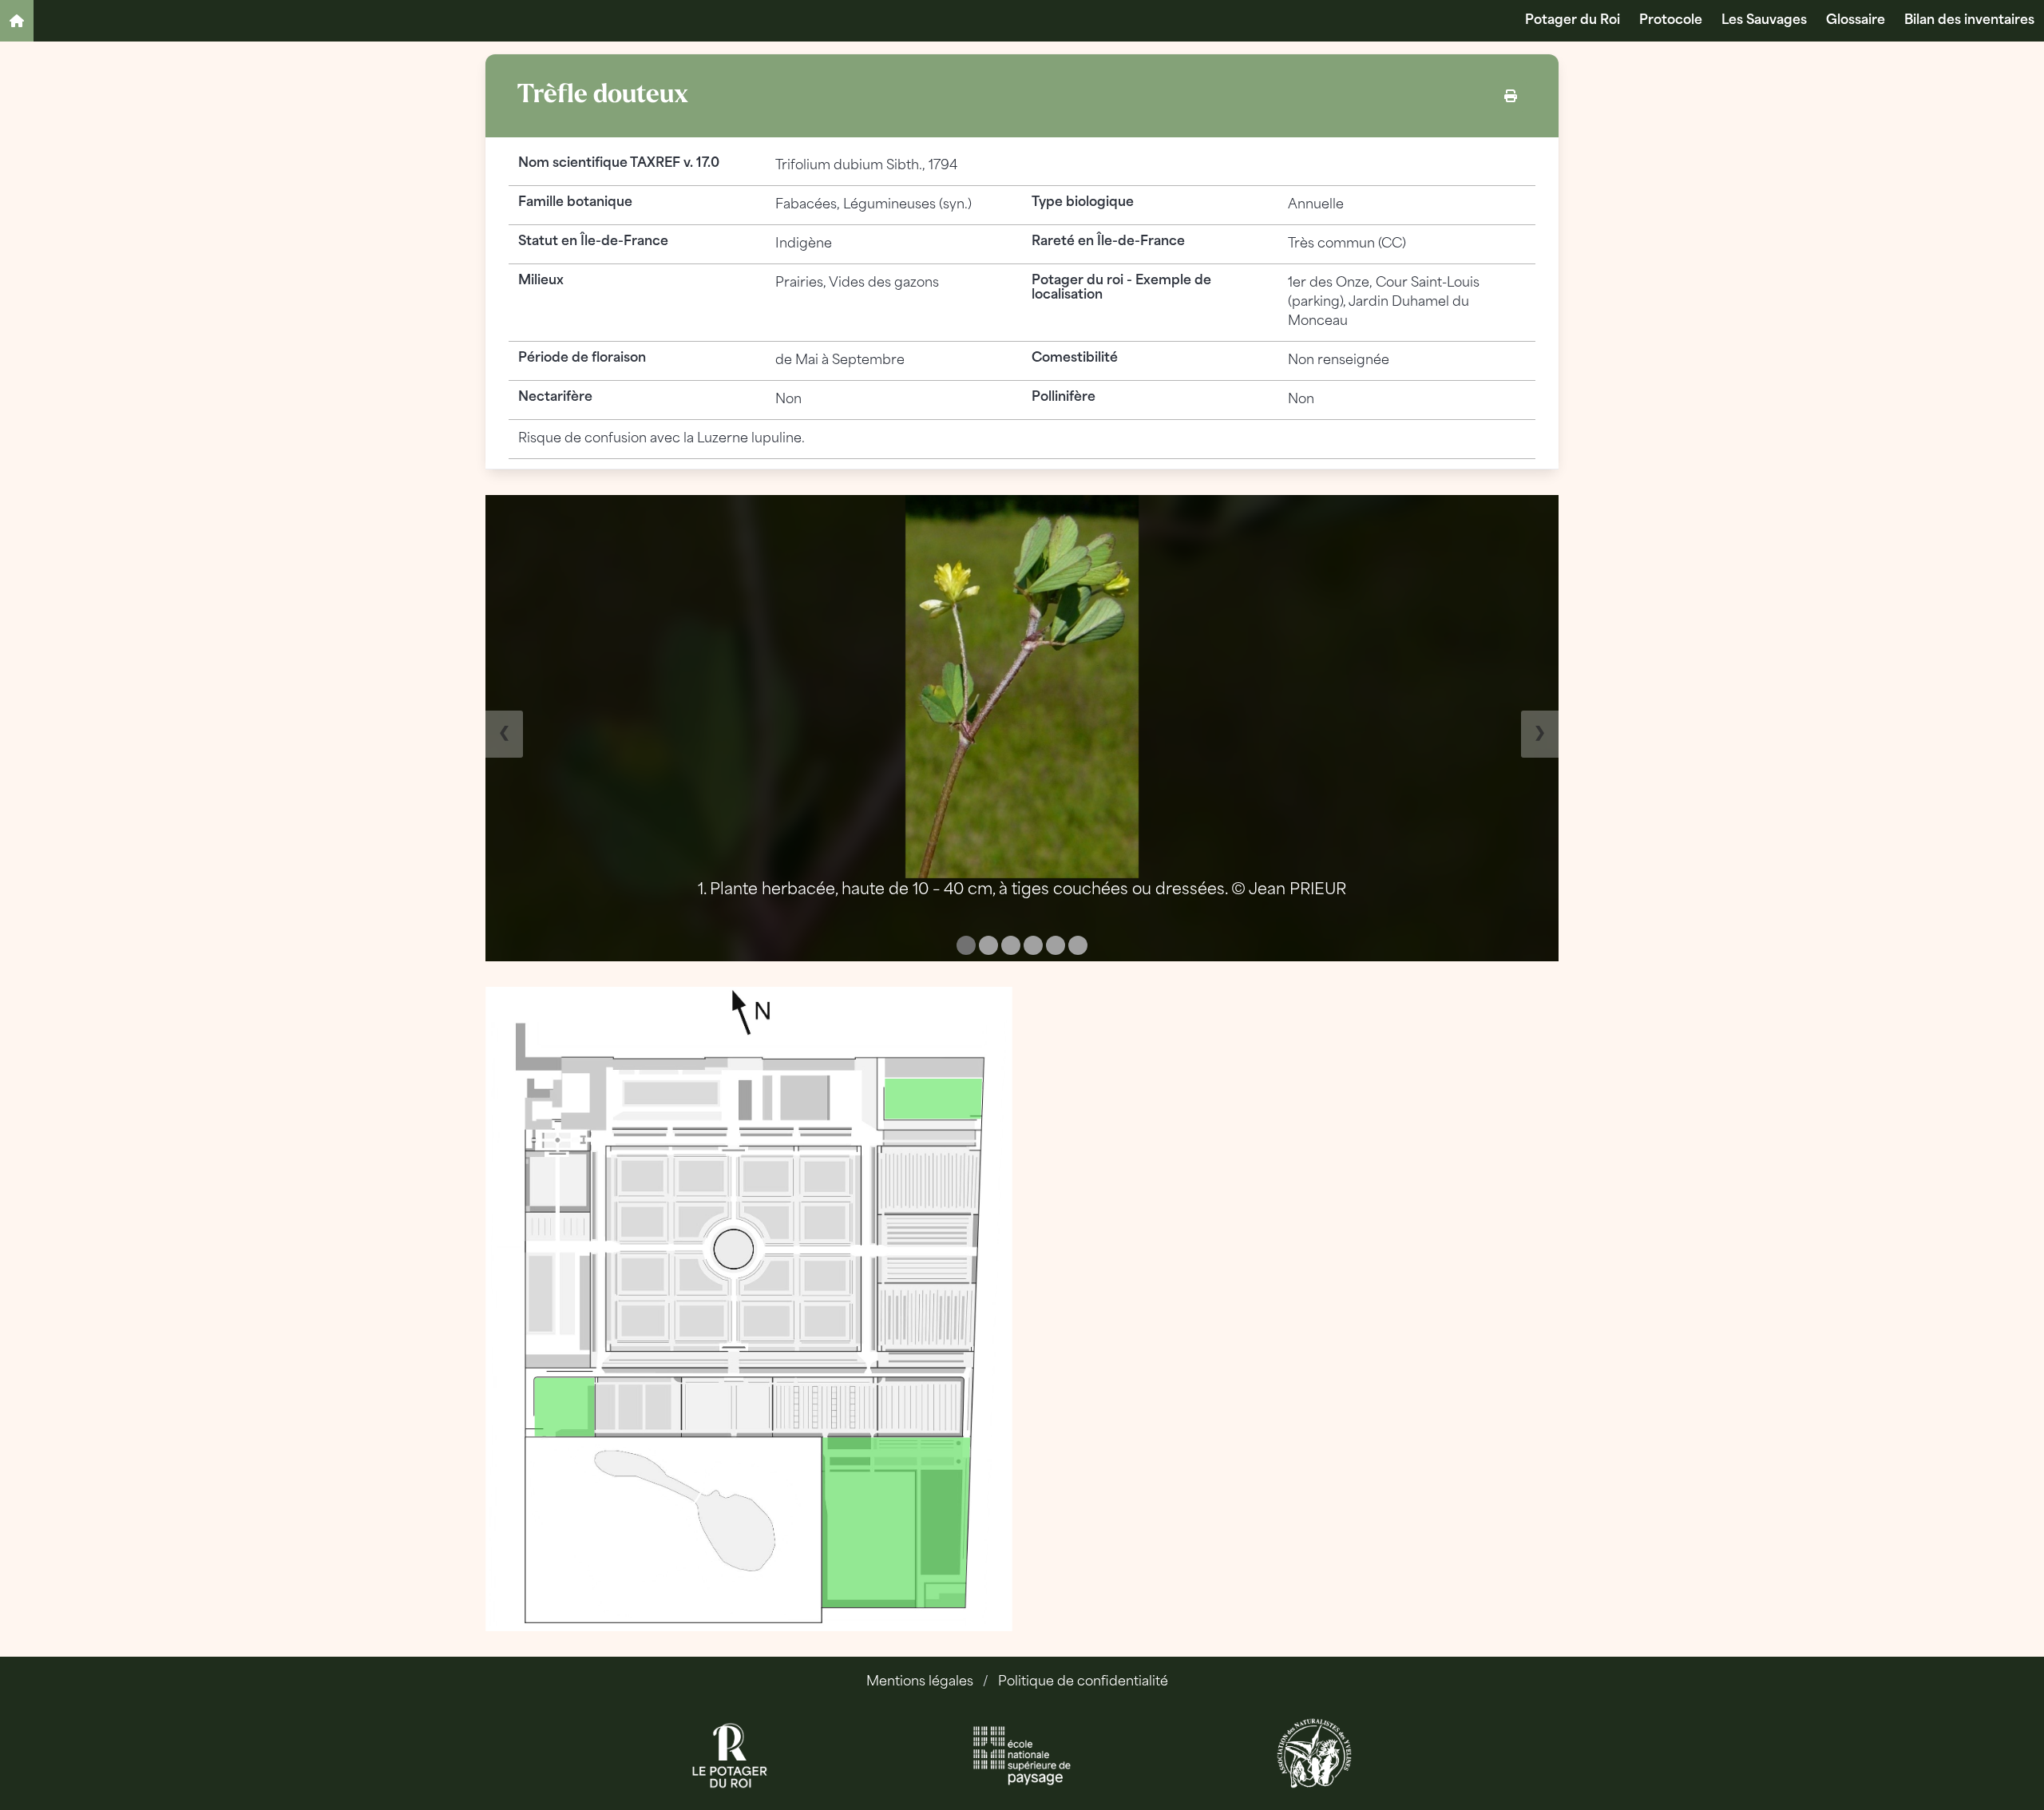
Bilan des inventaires (1969, 21)
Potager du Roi (1573, 21)
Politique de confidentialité (1083, 1682)
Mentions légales (920, 1682)
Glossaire (1856, 21)
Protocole (1671, 21)
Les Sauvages (1764, 21)
